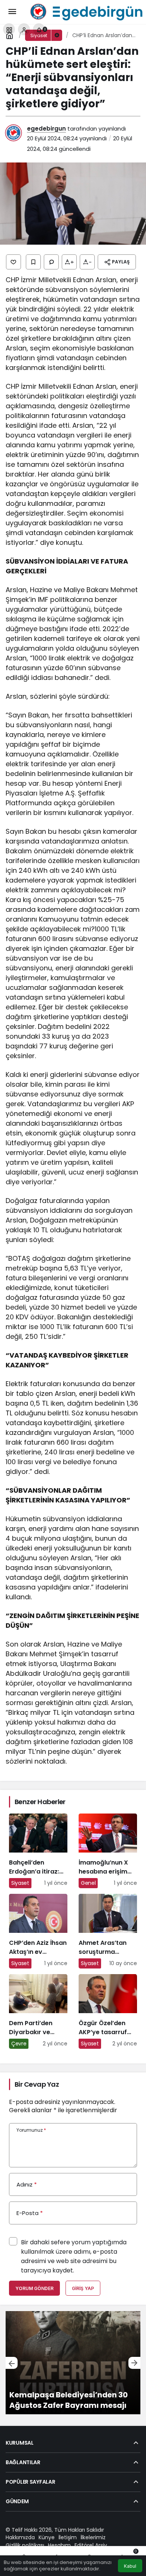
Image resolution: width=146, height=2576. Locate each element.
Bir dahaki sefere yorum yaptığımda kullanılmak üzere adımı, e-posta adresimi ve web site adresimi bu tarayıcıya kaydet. (74, 2256)
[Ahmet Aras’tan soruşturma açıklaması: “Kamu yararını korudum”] (108, 1931)
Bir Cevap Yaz (37, 2084)
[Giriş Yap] (24, 29)
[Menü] (12, 12)
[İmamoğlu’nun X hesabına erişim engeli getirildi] (108, 1851)
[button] (9, 29)
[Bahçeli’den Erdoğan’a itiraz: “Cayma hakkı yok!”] (38, 1851)
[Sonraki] (134, 2363)
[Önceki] (12, 2363)
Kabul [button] (130, 2566)
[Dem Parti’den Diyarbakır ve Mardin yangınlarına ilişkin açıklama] (38, 2011)
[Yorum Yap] (51, 262)
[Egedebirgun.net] (85, 11)
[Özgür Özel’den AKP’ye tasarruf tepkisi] (108, 2011)
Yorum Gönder (34, 2288)
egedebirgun (46, 129)
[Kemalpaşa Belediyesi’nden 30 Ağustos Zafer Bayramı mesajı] (73, 2363)
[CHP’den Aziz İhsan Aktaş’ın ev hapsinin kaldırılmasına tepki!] (38, 1931)
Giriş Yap (83, 2288)
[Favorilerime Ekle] (33, 262)
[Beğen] (13, 262)
